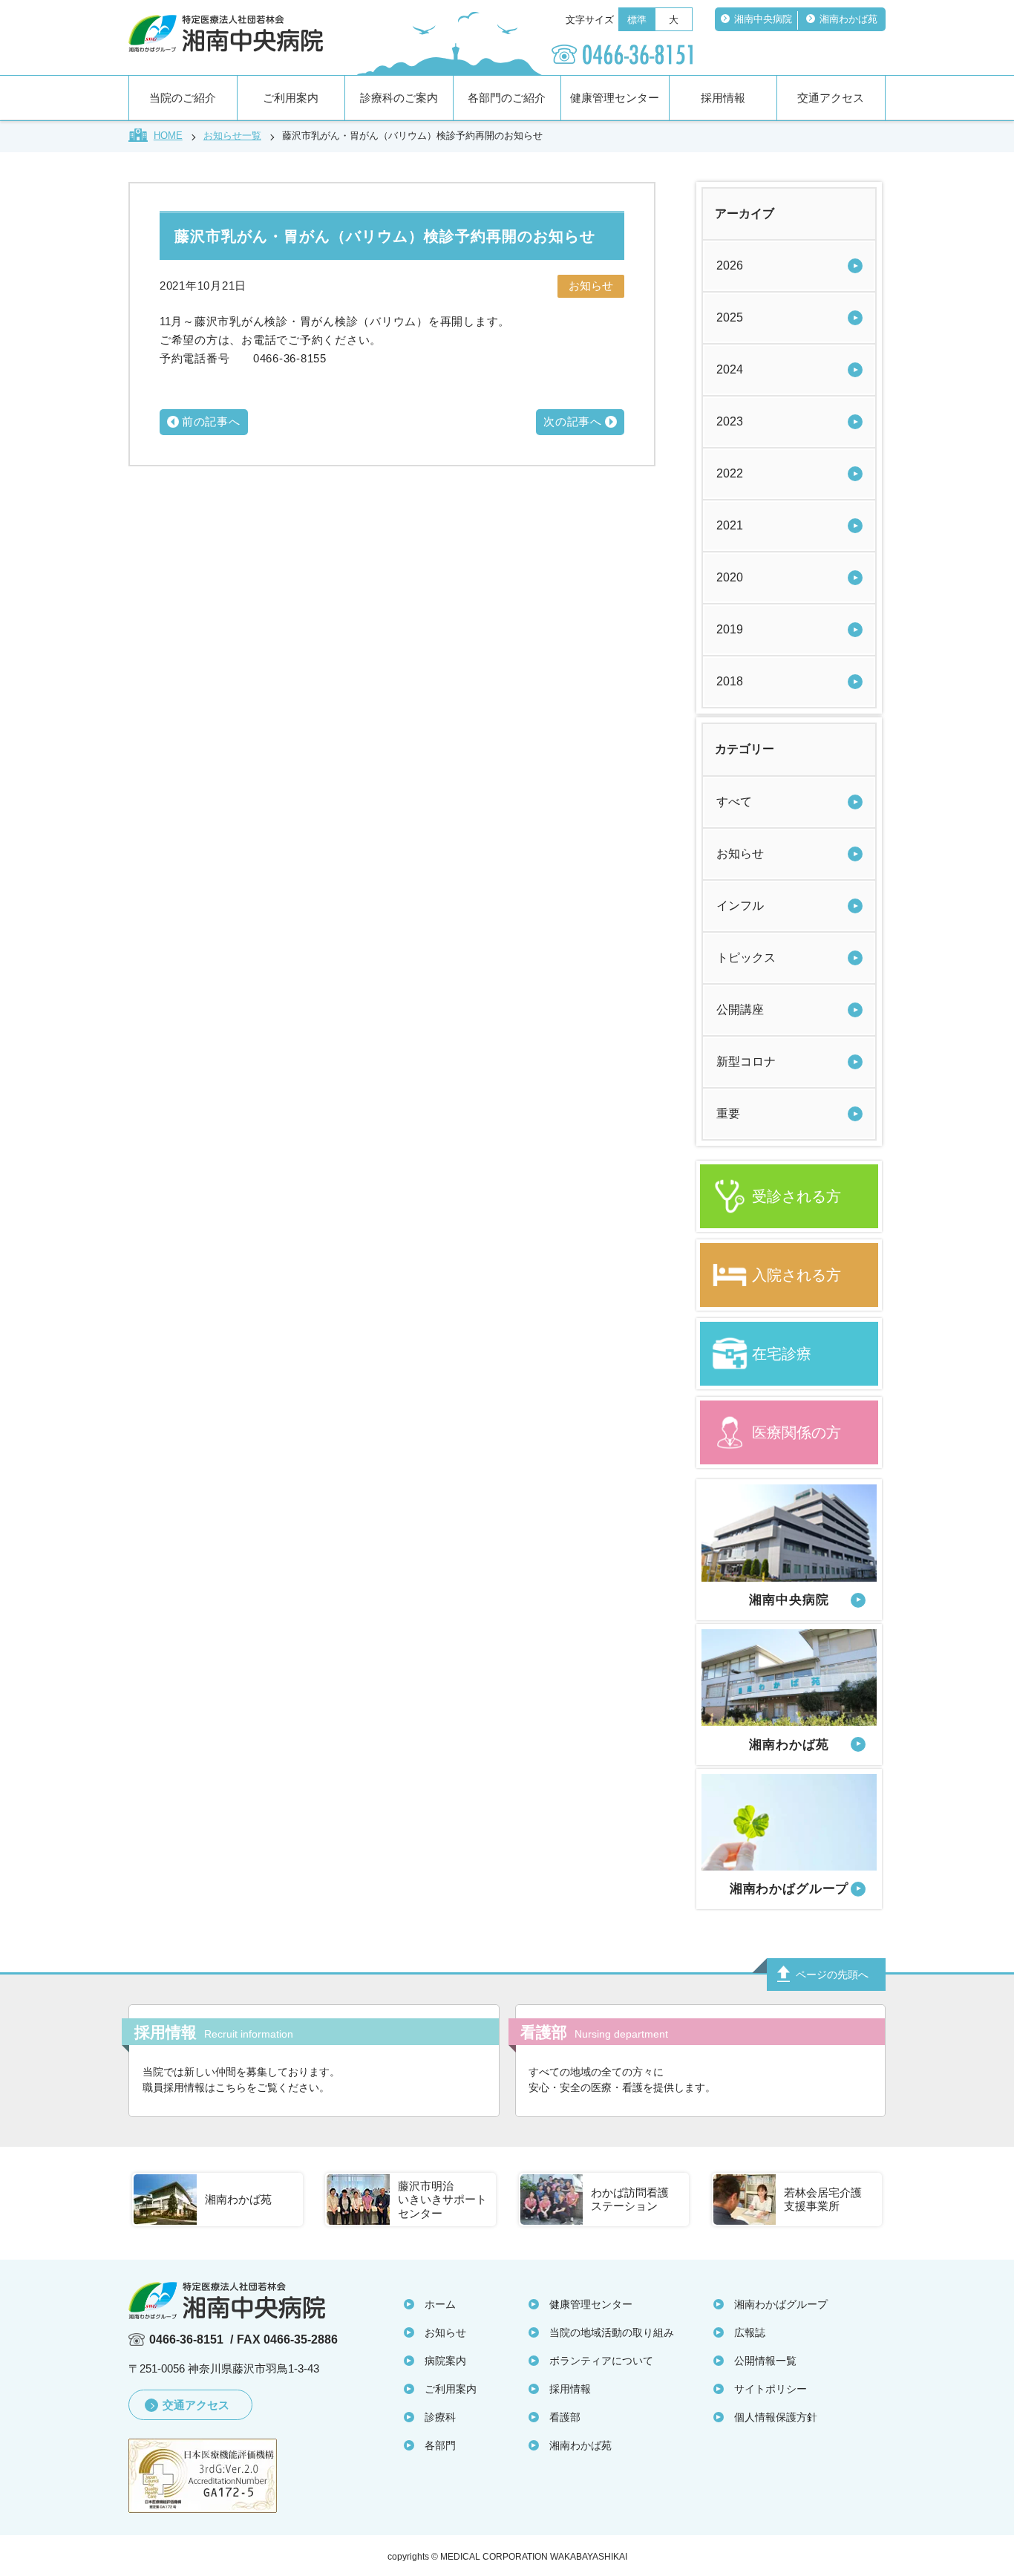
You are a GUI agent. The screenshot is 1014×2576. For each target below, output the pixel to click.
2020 (730, 577)
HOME (168, 136)
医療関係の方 (797, 1432)
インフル (740, 906)
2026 (730, 265)
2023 (730, 421)
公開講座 (740, 1010)
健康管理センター (615, 98)
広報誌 (750, 2332)
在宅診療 (782, 1354)
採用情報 (723, 98)
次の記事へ (573, 421)
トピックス (746, 958)
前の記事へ (211, 421)
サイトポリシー (771, 2389)
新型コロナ (746, 1062)
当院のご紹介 (183, 98)
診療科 (440, 2417)
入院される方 (797, 1275)
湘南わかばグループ (781, 2304)
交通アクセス (831, 98)
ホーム (440, 2304)
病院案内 (445, 2361)
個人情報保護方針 (776, 2417)
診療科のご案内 (399, 98)
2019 (730, 629)
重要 (728, 1113)
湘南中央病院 (763, 19)
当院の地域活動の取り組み (612, 2332)
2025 (730, 317)
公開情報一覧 (765, 2361)
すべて (734, 802)
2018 (730, 681)
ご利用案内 (291, 98)
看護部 (565, 2417)
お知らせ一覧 (232, 136)
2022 (730, 473)
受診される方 (797, 1196)
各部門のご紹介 (507, 98)
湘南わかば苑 (848, 19)
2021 (730, 525)
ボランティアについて (601, 2361)
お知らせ (740, 854)
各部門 (440, 2445)
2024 (730, 369)
